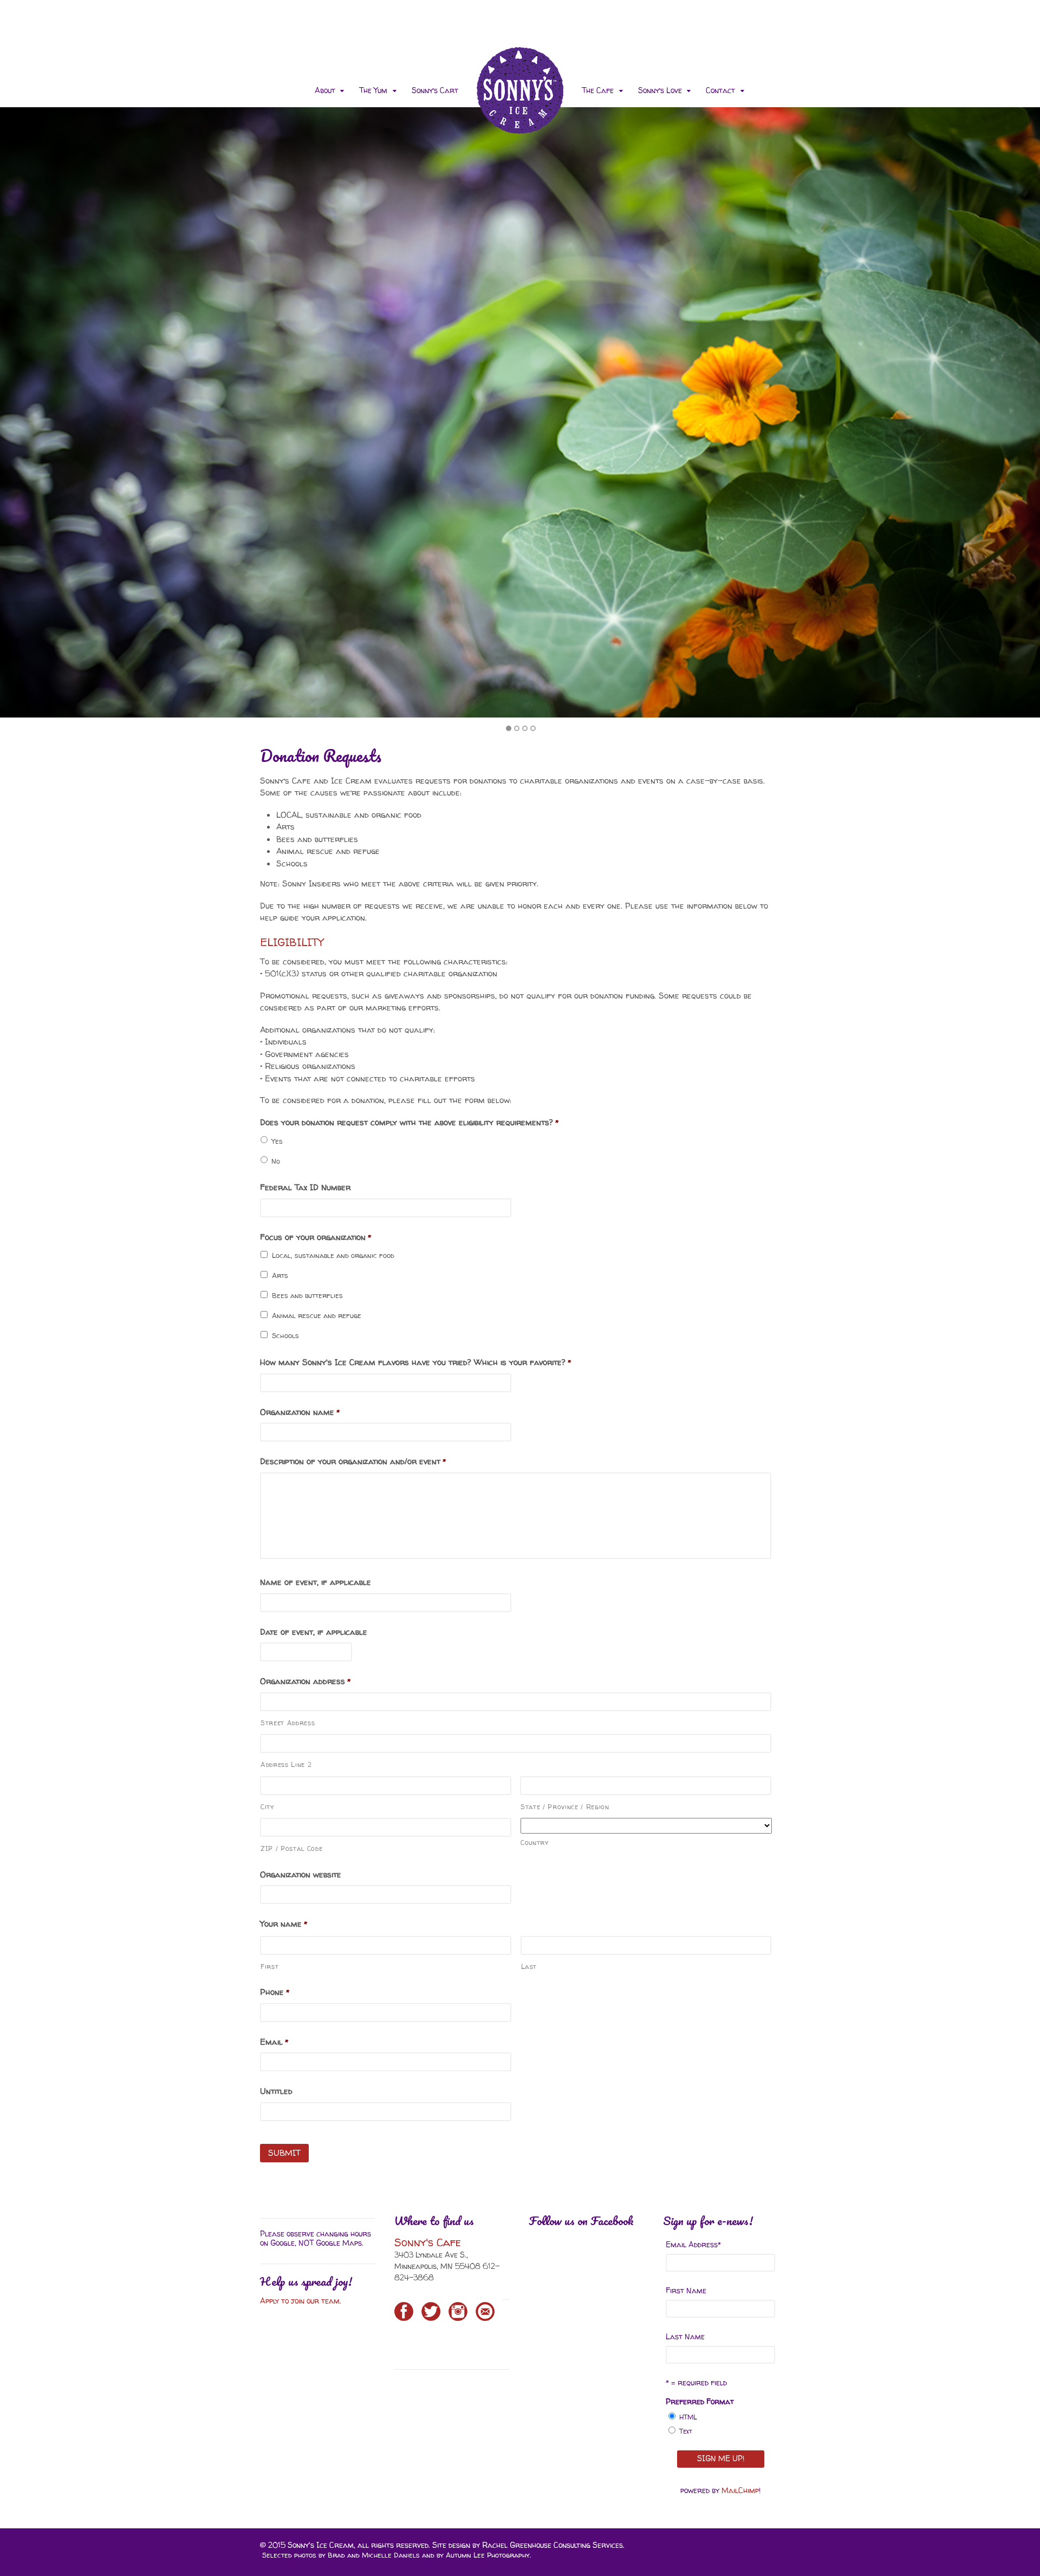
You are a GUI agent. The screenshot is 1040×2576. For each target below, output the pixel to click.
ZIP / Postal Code (291, 1848)
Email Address (693, 2244)
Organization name (300, 1412)
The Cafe (598, 90)
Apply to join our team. (302, 2301)
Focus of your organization (316, 1237)
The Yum (373, 90)
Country (535, 1843)
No (276, 1161)
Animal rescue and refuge (317, 1315)
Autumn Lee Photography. (488, 2555)
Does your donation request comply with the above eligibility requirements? (409, 1123)
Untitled (276, 2091)
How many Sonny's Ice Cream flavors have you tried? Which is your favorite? (415, 1362)
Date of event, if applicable (314, 1632)
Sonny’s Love (660, 90)
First (269, 1967)
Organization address (305, 1681)
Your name (284, 1924)
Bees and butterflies (307, 1295)
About (325, 90)
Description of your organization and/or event (353, 1462)
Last (529, 1967)
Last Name (685, 2336)
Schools (285, 1335)
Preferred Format (700, 2401)
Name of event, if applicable (316, 1582)
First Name (686, 2290)
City (267, 1807)
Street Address (288, 1723)
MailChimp (740, 2490)
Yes (277, 1141)
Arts (280, 1275)
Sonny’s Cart (435, 90)
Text (686, 2431)
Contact (720, 90)
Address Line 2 (286, 1765)
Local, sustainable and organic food (333, 1255)
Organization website (301, 1875)
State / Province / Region (565, 1807)
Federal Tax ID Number (305, 1188)
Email (274, 2042)
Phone (275, 1992)
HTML (688, 2417)
